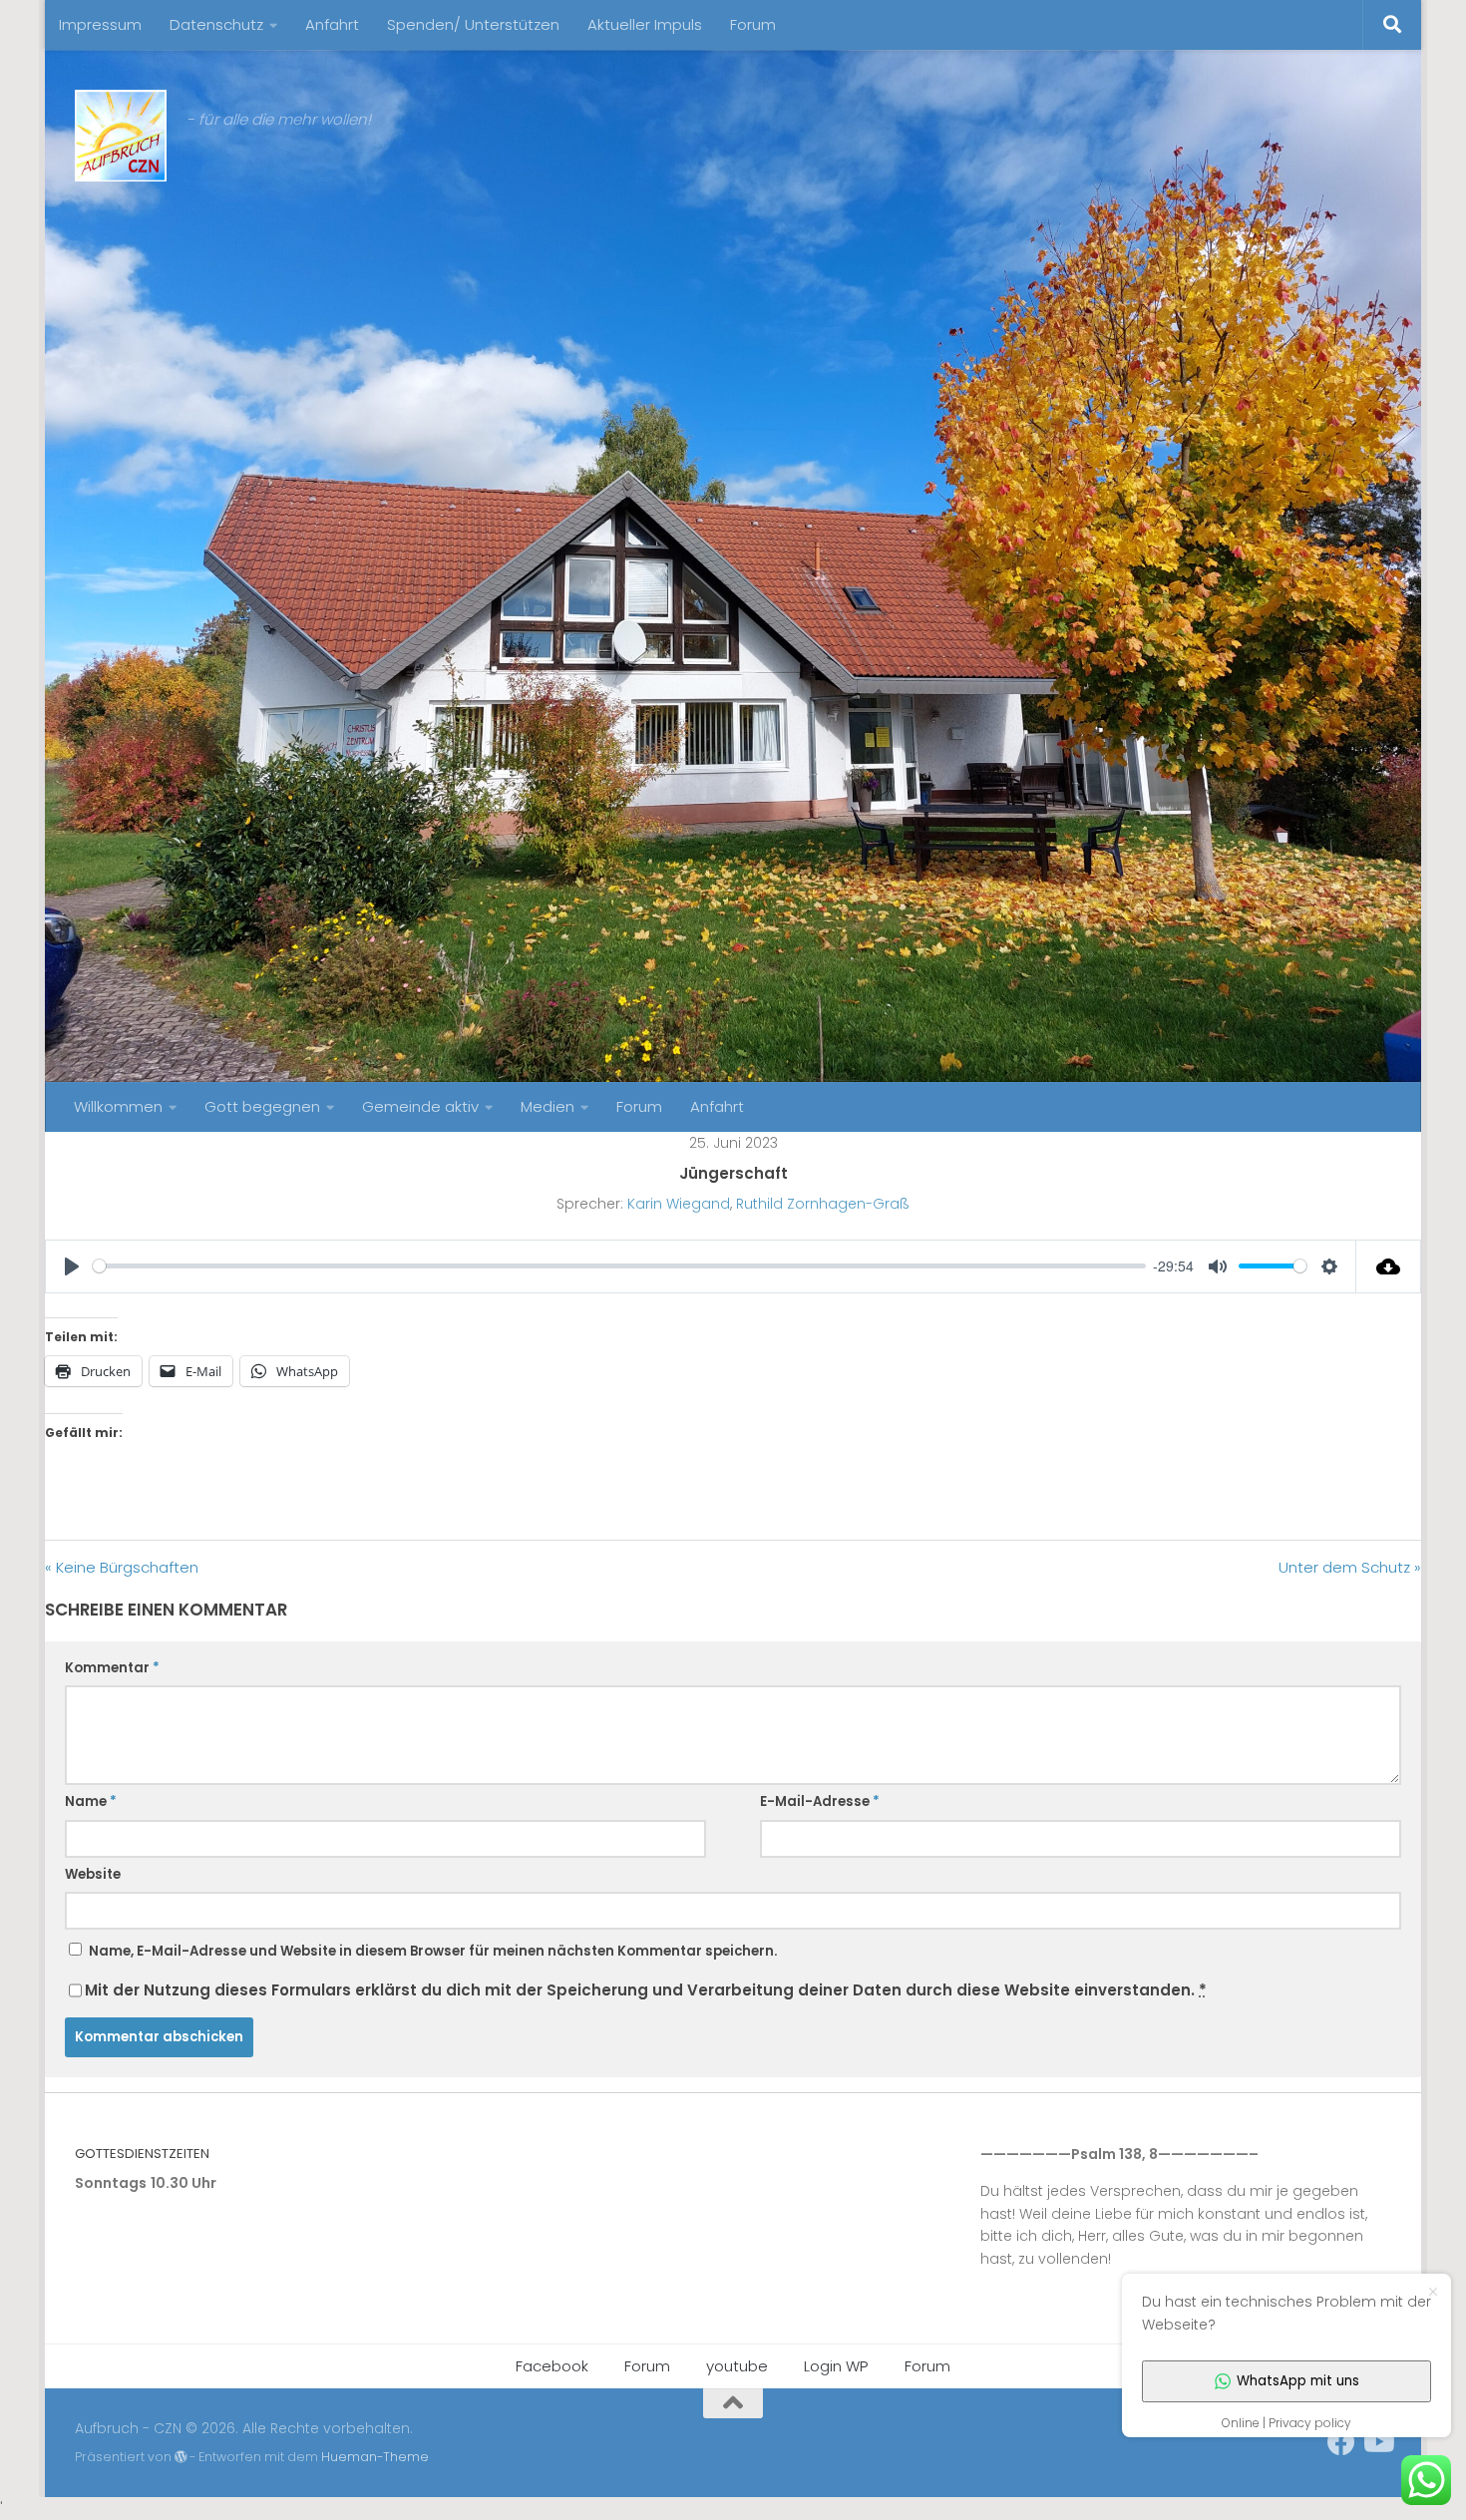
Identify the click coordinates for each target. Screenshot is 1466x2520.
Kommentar (112, 1668)
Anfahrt (332, 24)
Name (91, 1801)
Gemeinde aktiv (420, 1106)
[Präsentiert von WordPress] (181, 2457)
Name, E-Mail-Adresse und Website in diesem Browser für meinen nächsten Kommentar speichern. (433, 1951)
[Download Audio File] (1389, 1266)
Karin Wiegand (679, 1204)
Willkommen (118, 1106)
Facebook (552, 2366)
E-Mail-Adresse (820, 1801)
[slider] (619, 1266)
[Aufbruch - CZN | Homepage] (121, 136)
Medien (548, 1106)
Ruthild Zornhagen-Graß (823, 1204)
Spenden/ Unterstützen (473, 24)
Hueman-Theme (375, 2457)
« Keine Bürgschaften (122, 1567)
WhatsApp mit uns (1298, 2381)
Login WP (836, 2366)
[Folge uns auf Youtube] (1377, 2442)
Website (93, 1874)
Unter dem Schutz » (1350, 1567)
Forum (753, 24)
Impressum (100, 24)
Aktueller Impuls (645, 24)
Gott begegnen (262, 1106)
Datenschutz (216, 24)
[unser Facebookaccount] (1341, 2442)
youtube (737, 2366)
